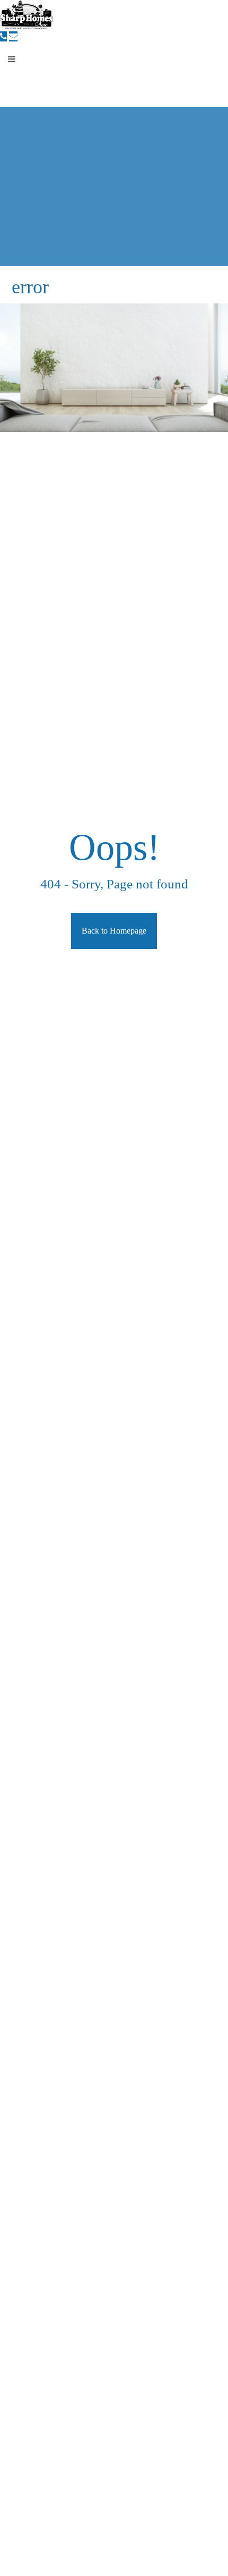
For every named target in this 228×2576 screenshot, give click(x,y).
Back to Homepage (114, 931)
